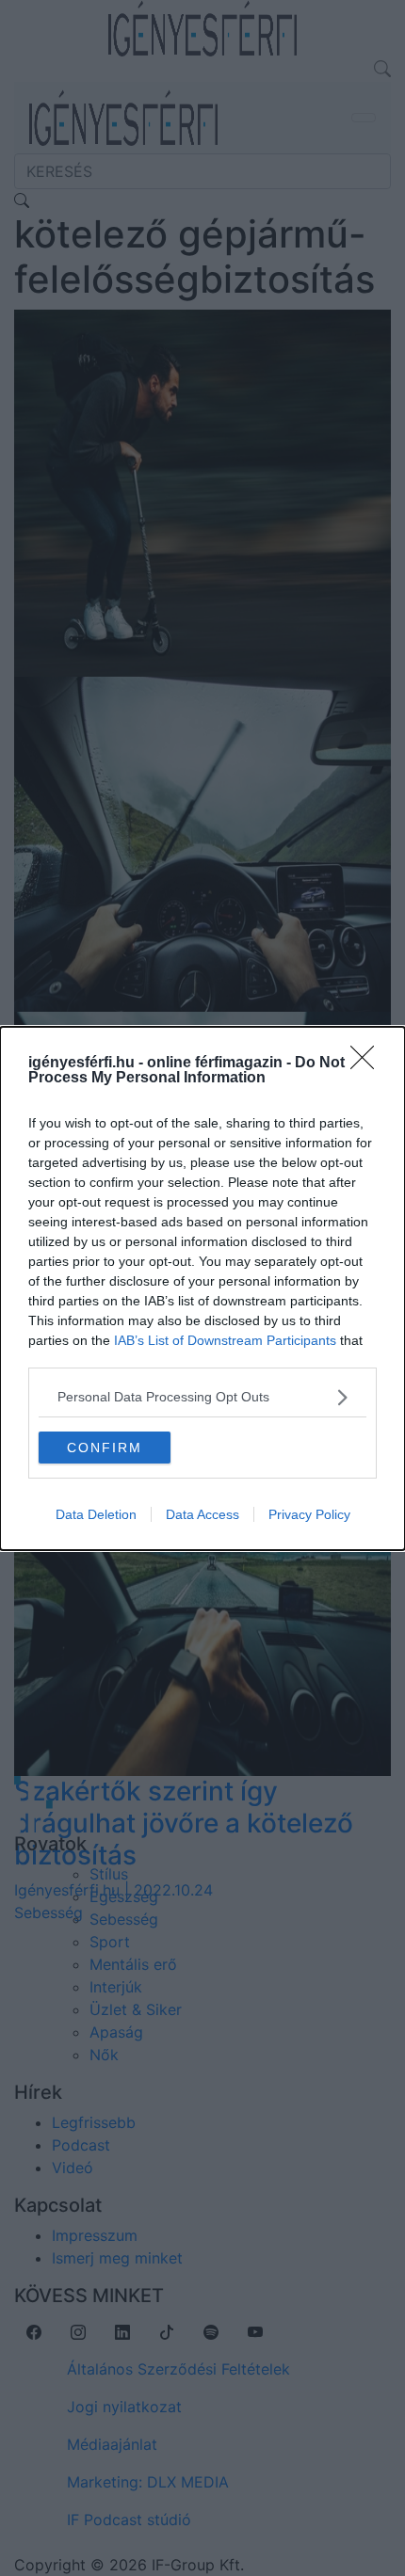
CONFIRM (105, 1448)
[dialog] (202, 1288)
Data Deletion (96, 1514)
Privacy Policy (309, 1514)
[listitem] (202, 1397)
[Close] (368, 1064)
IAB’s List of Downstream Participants (225, 1340)
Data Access (202, 1514)
